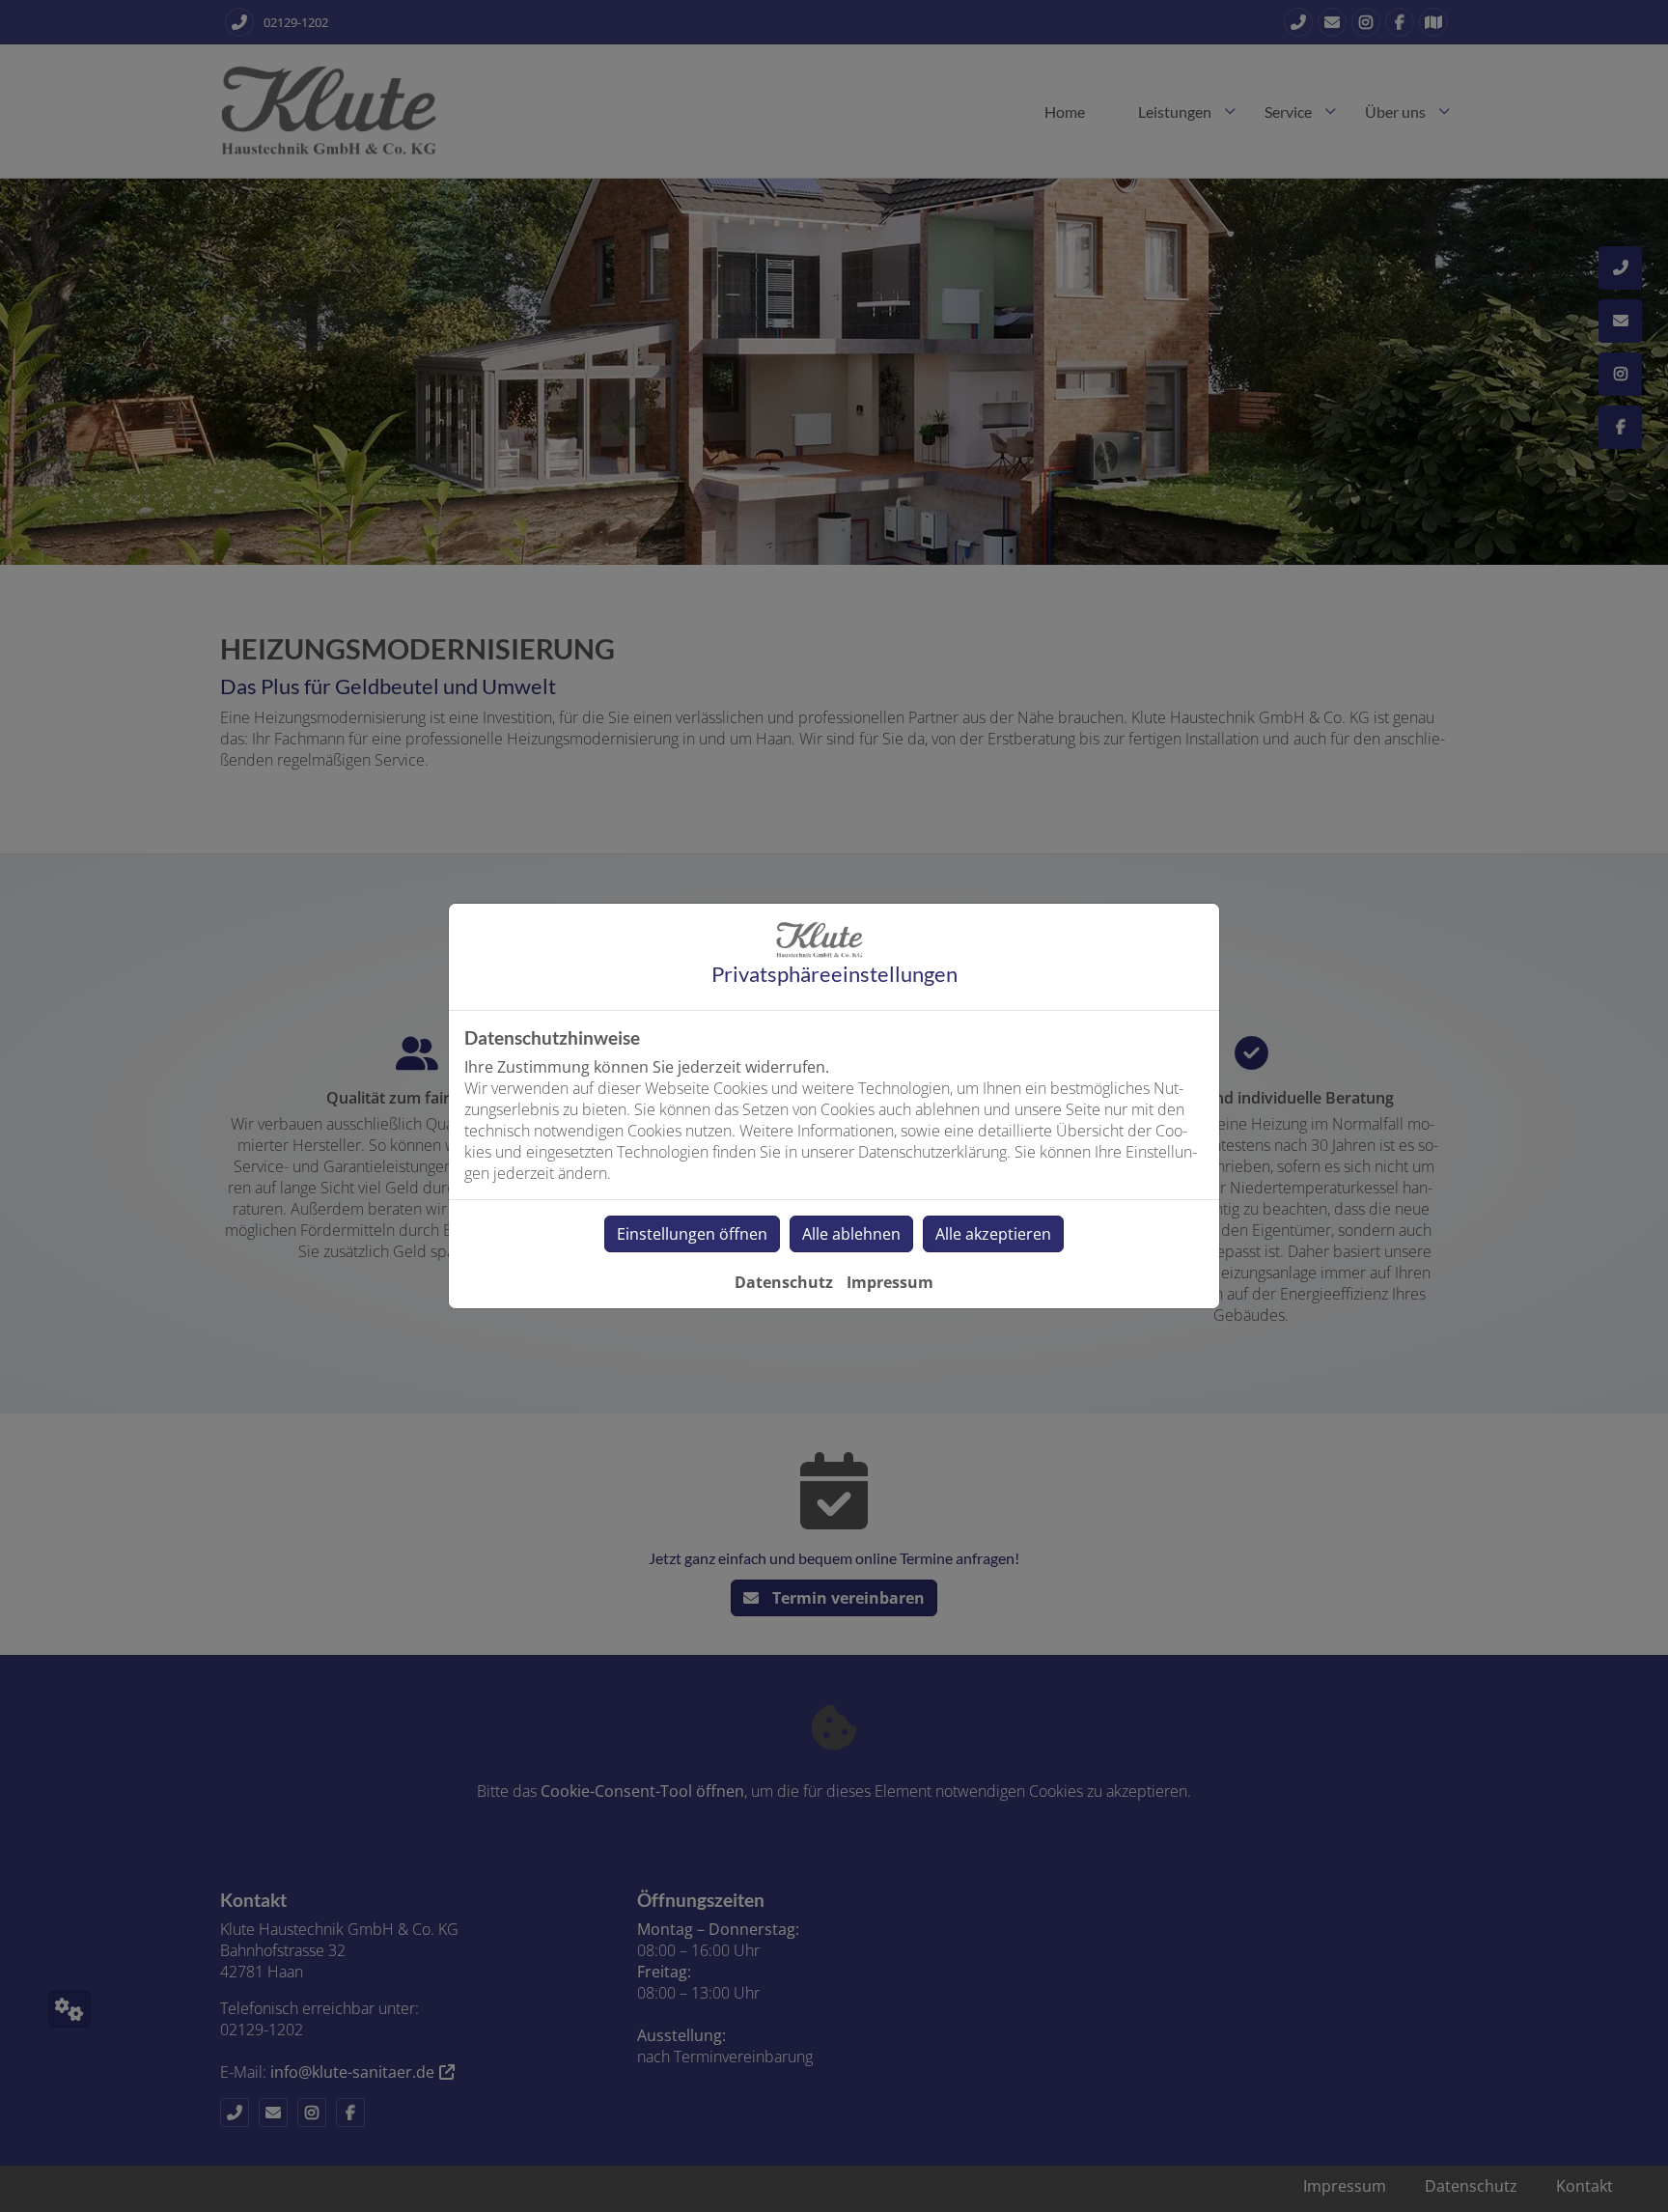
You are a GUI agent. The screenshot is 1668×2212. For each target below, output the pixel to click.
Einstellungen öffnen (692, 1234)
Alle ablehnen (851, 1234)
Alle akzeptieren (993, 1234)
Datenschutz (784, 1282)
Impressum (890, 1282)
